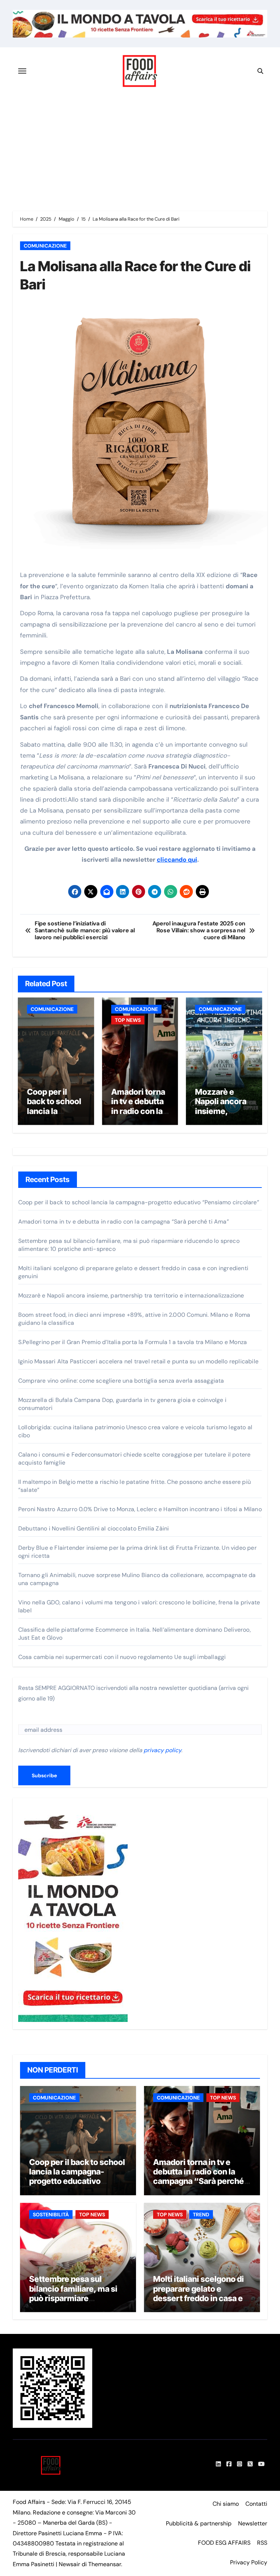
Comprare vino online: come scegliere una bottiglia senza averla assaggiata (121, 1381)
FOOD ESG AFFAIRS (224, 2543)
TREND (201, 2215)
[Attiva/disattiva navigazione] (22, 71)
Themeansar (105, 2564)
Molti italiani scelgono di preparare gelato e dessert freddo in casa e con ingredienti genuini (199, 2293)
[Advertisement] (141, 149)
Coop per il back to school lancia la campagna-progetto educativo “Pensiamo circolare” (139, 1202)
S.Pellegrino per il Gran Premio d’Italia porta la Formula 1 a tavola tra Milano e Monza (133, 1342)
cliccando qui (177, 860)
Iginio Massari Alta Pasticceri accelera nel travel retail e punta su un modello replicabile (138, 1361)
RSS (262, 2543)
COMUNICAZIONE (45, 246)
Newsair (69, 2564)
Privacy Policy (249, 2562)
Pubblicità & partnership (199, 2523)
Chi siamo (226, 2504)
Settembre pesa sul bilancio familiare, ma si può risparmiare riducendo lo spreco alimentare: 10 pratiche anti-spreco (73, 2303)
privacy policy (162, 1750)
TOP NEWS (128, 1020)
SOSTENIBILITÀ (51, 2215)
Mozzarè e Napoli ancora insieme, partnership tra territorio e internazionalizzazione (131, 1295)
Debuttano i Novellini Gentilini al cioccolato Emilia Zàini (94, 1528)
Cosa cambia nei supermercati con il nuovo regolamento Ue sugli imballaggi (122, 1657)
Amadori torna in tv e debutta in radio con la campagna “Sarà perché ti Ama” (139, 1116)
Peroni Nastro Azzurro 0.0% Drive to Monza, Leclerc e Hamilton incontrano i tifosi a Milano (140, 1509)
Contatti (256, 2504)
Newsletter (253, 2523)
